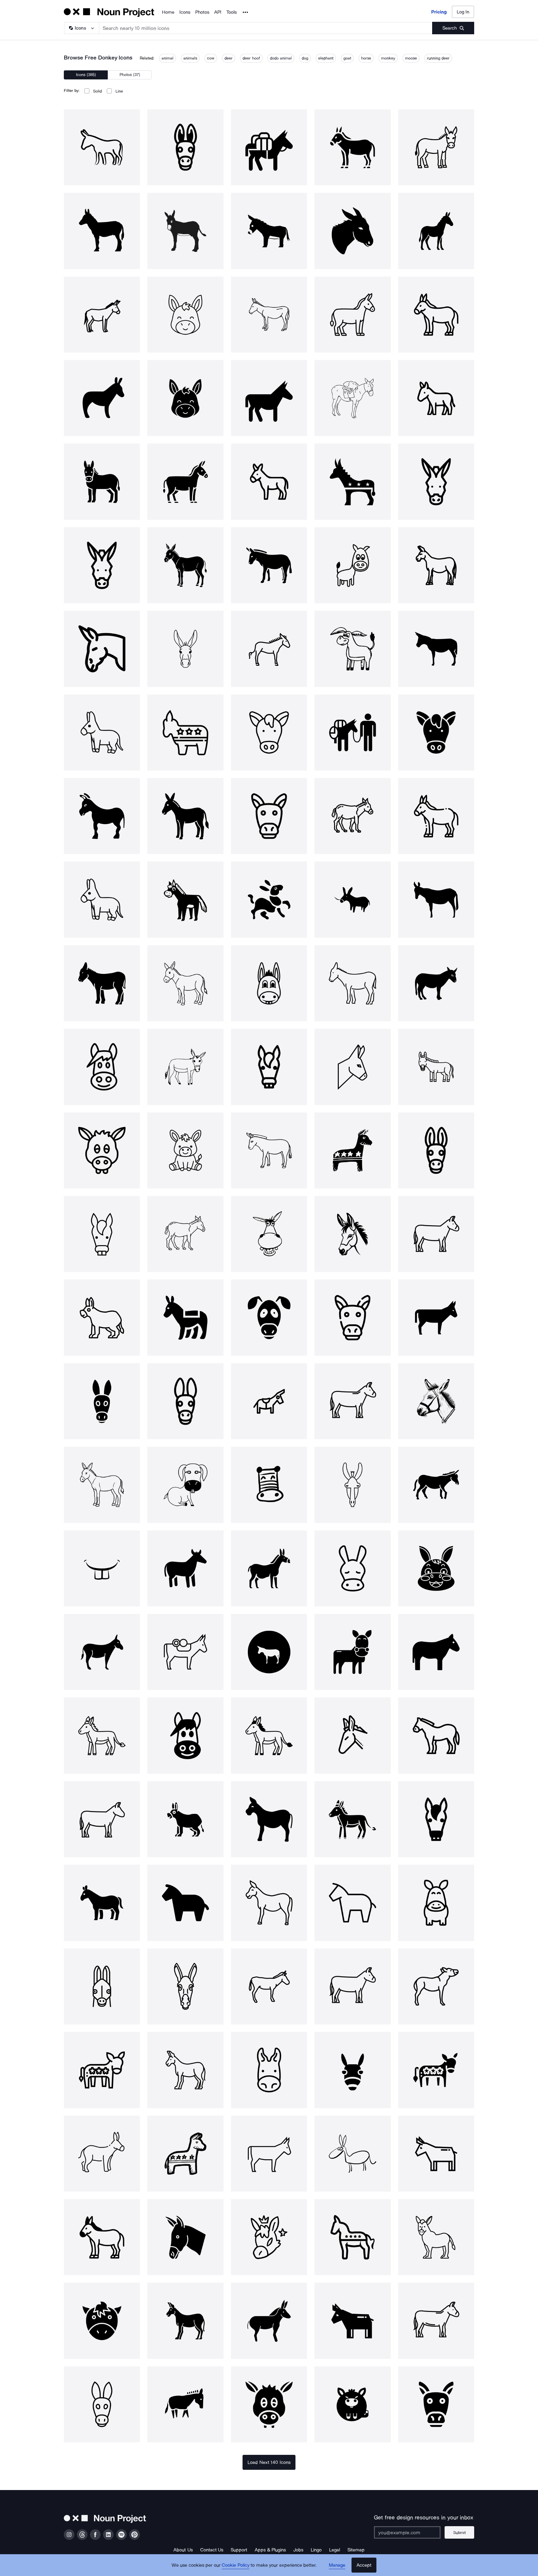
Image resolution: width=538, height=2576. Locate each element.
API (218, 12)
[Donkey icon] (102, 147)
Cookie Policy (236, 2565)
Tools (231, 12)
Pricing (439, 12)
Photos (202, 12)
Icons (185, 12)
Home (168, 12)
